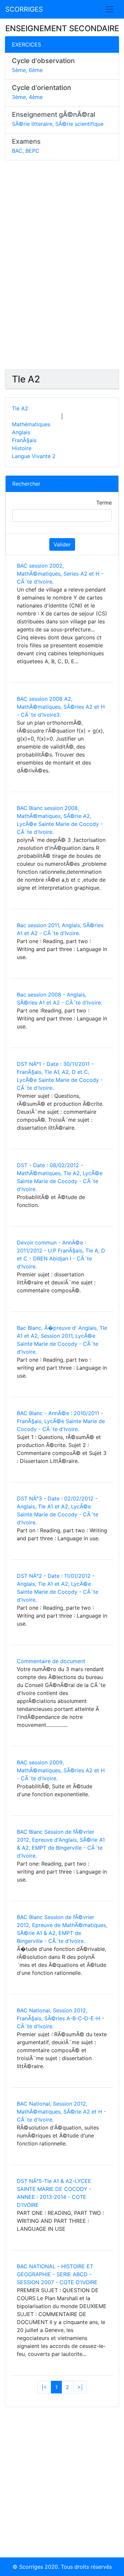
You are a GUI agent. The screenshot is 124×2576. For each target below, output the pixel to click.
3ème (19, 97)
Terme (104, 503)
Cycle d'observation (43, 61)
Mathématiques (31, 424)
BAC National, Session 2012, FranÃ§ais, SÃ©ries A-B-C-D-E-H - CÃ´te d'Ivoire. (61, 2018)
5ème (19, 70)
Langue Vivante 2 (34, 456)
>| (80, 2387)
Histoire (22, 448)
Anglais (21, 432)
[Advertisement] (62, 268)
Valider (62, 544)
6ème (36, 70)
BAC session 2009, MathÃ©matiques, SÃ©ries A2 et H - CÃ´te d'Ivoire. (61, 1770)
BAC (17, 151)
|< (44, 2387)
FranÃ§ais (24, 440)
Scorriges (31, 2567)
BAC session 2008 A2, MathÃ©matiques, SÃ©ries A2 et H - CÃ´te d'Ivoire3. (61, 707)
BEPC (32, 151)
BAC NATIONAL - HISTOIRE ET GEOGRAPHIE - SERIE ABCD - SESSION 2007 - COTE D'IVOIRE (57, 2274)
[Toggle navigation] (109, 9)
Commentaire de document (51, 1661)
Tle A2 (20, 408)
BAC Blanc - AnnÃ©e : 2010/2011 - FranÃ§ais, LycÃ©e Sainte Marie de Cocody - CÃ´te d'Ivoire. (61, 1421)
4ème (36, 97)
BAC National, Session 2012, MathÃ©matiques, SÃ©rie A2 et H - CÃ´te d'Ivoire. (62, 2112)
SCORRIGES (24, 9)
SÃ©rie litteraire (32, 124)
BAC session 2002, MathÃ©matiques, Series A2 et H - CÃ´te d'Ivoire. (60, 574)
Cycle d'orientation (41, 88)
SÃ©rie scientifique (79, 124)
